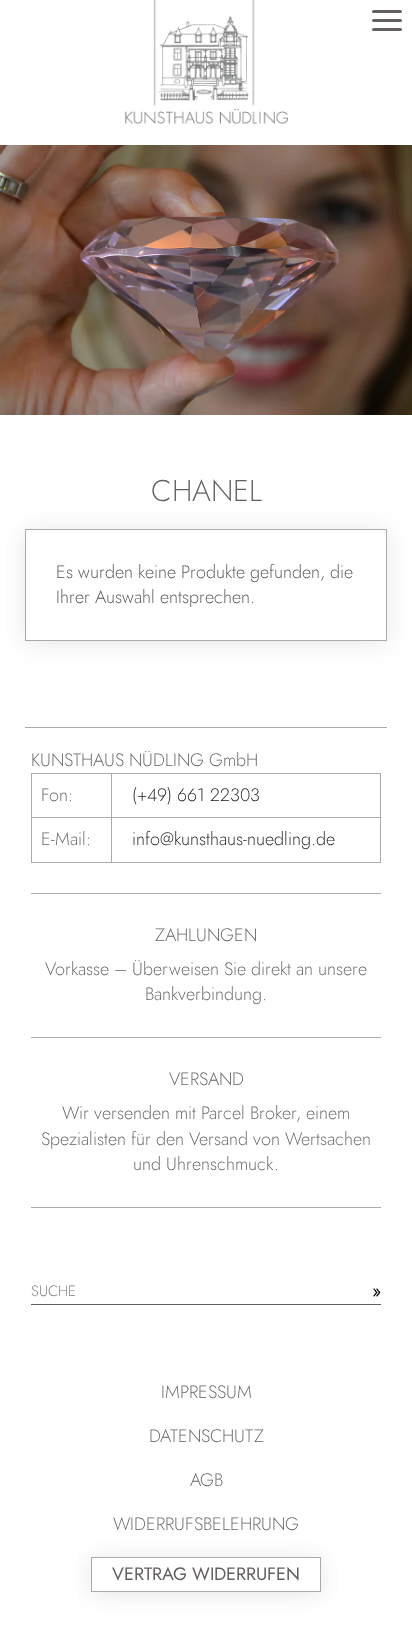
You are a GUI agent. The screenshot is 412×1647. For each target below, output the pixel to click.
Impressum (206, 1392)
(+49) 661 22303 (196, 795)
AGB (206, 1480)
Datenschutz (206, 1436)
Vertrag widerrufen (206, 1574)
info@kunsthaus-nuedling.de (233, 839)
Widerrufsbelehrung (206, 1524)
